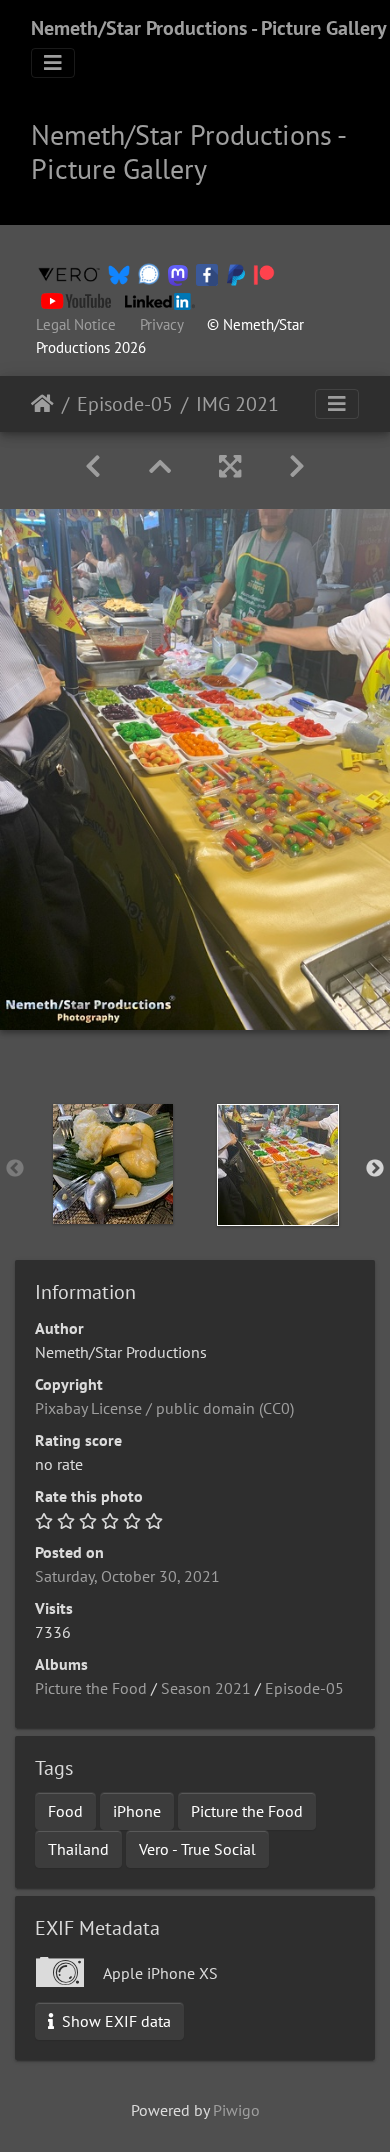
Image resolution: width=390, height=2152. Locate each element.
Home (42, 404)
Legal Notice (76, 324)
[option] (112, 1164)
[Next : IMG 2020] (297, 466)
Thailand (78, 1849)
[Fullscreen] (230, 466)
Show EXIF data (114, 2021)
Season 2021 (206, 1688)
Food (65, 1811)
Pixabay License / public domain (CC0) (164, 1408)
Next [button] (375, 1169)
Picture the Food (91, 1688)
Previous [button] (15, 1169)
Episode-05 (125, 404)
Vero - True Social (197, 1849)
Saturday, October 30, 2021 (127, 1576)
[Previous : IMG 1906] (93, 466)
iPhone (137, 1811)
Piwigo (236, 2110)
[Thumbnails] (160, 466)
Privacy (161, 324)
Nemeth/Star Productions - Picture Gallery (209, 28)
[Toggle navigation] (53, 63)
